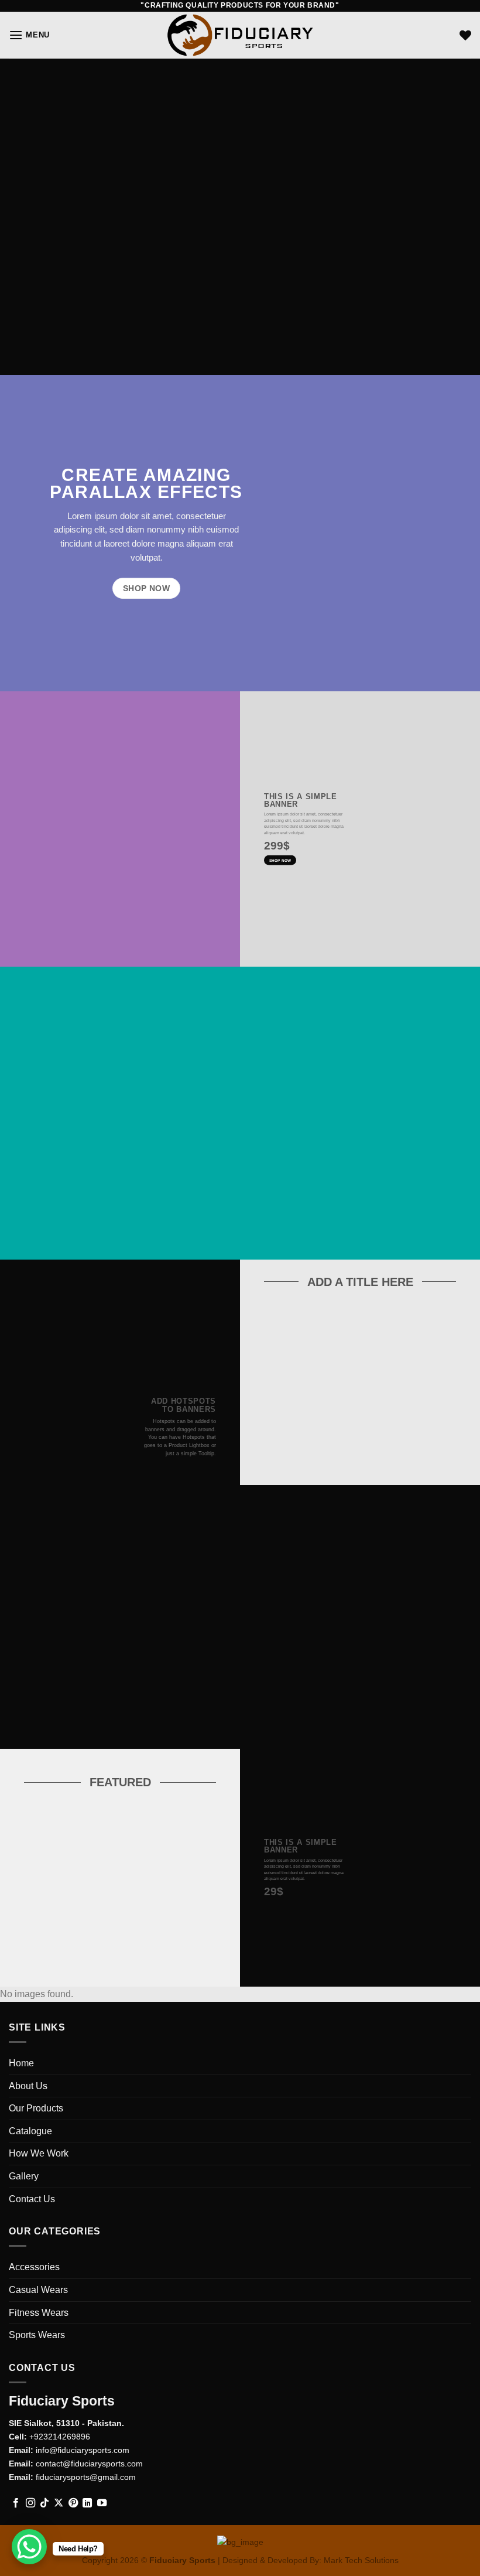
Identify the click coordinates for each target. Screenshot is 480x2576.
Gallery (24, 2176)
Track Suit (171, 1923)
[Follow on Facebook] (16, 2503)
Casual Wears (38, 2290)
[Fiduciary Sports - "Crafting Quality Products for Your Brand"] (240, 35)
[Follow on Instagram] (30, 2503)
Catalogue (30, 2131)
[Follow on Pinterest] (73, 2503)
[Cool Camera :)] (32, 1432)
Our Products (36, 2108)
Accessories (34, 2267)
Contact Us (32, 2199)
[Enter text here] (365, 1792)
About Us (28, 2086)
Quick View (308, 1442)
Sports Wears (37, 2335)
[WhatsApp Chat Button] (29, 2547)
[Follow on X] (59, 2503)
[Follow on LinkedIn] (87, 2503)
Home (21, 2063)
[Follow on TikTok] (44, 2503)
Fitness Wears (39, 2313)
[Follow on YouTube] (102, 2503)
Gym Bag (309, 1422)
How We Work (39, 2153)
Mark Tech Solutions (361, 2560)
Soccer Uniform (69, 1923)
